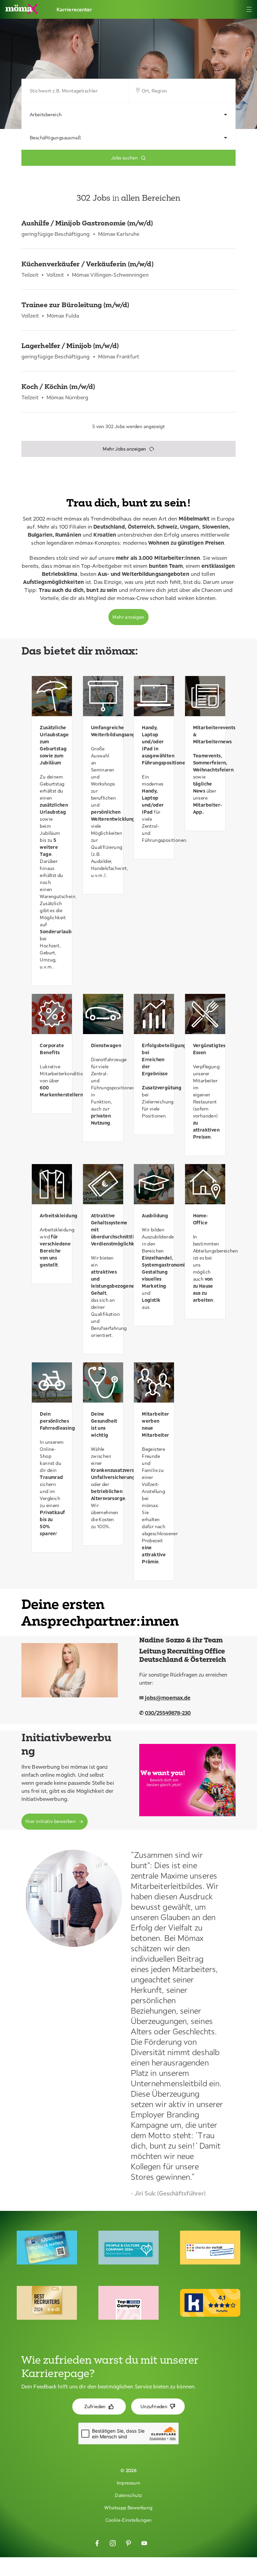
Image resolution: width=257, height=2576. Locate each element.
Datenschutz (128, 2495)
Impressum (129, 2483)
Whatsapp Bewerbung (128, 2508)
